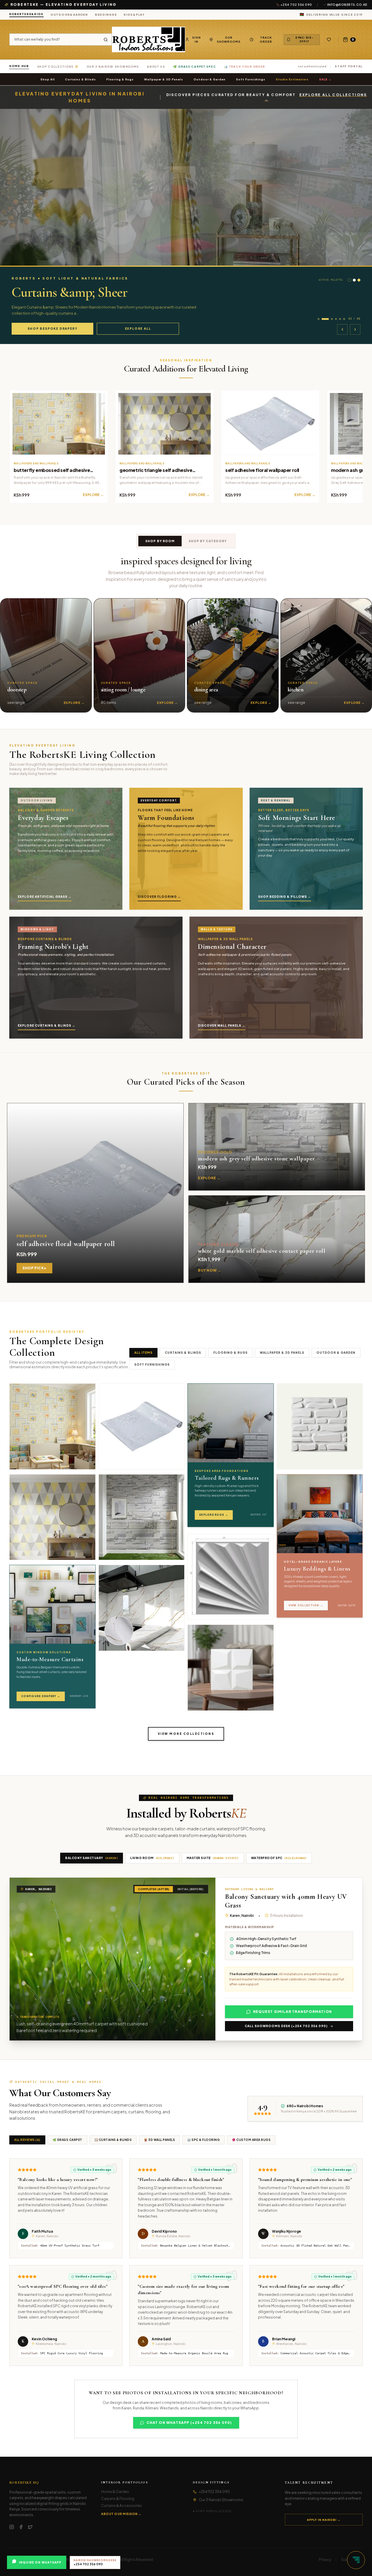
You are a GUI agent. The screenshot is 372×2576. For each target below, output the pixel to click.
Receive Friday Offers (217, 1314)
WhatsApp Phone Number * (206, 1289)
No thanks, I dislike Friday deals (217, 1324)
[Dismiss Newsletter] (252, 1249)
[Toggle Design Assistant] (356, 2560)
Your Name (192, 1271)
